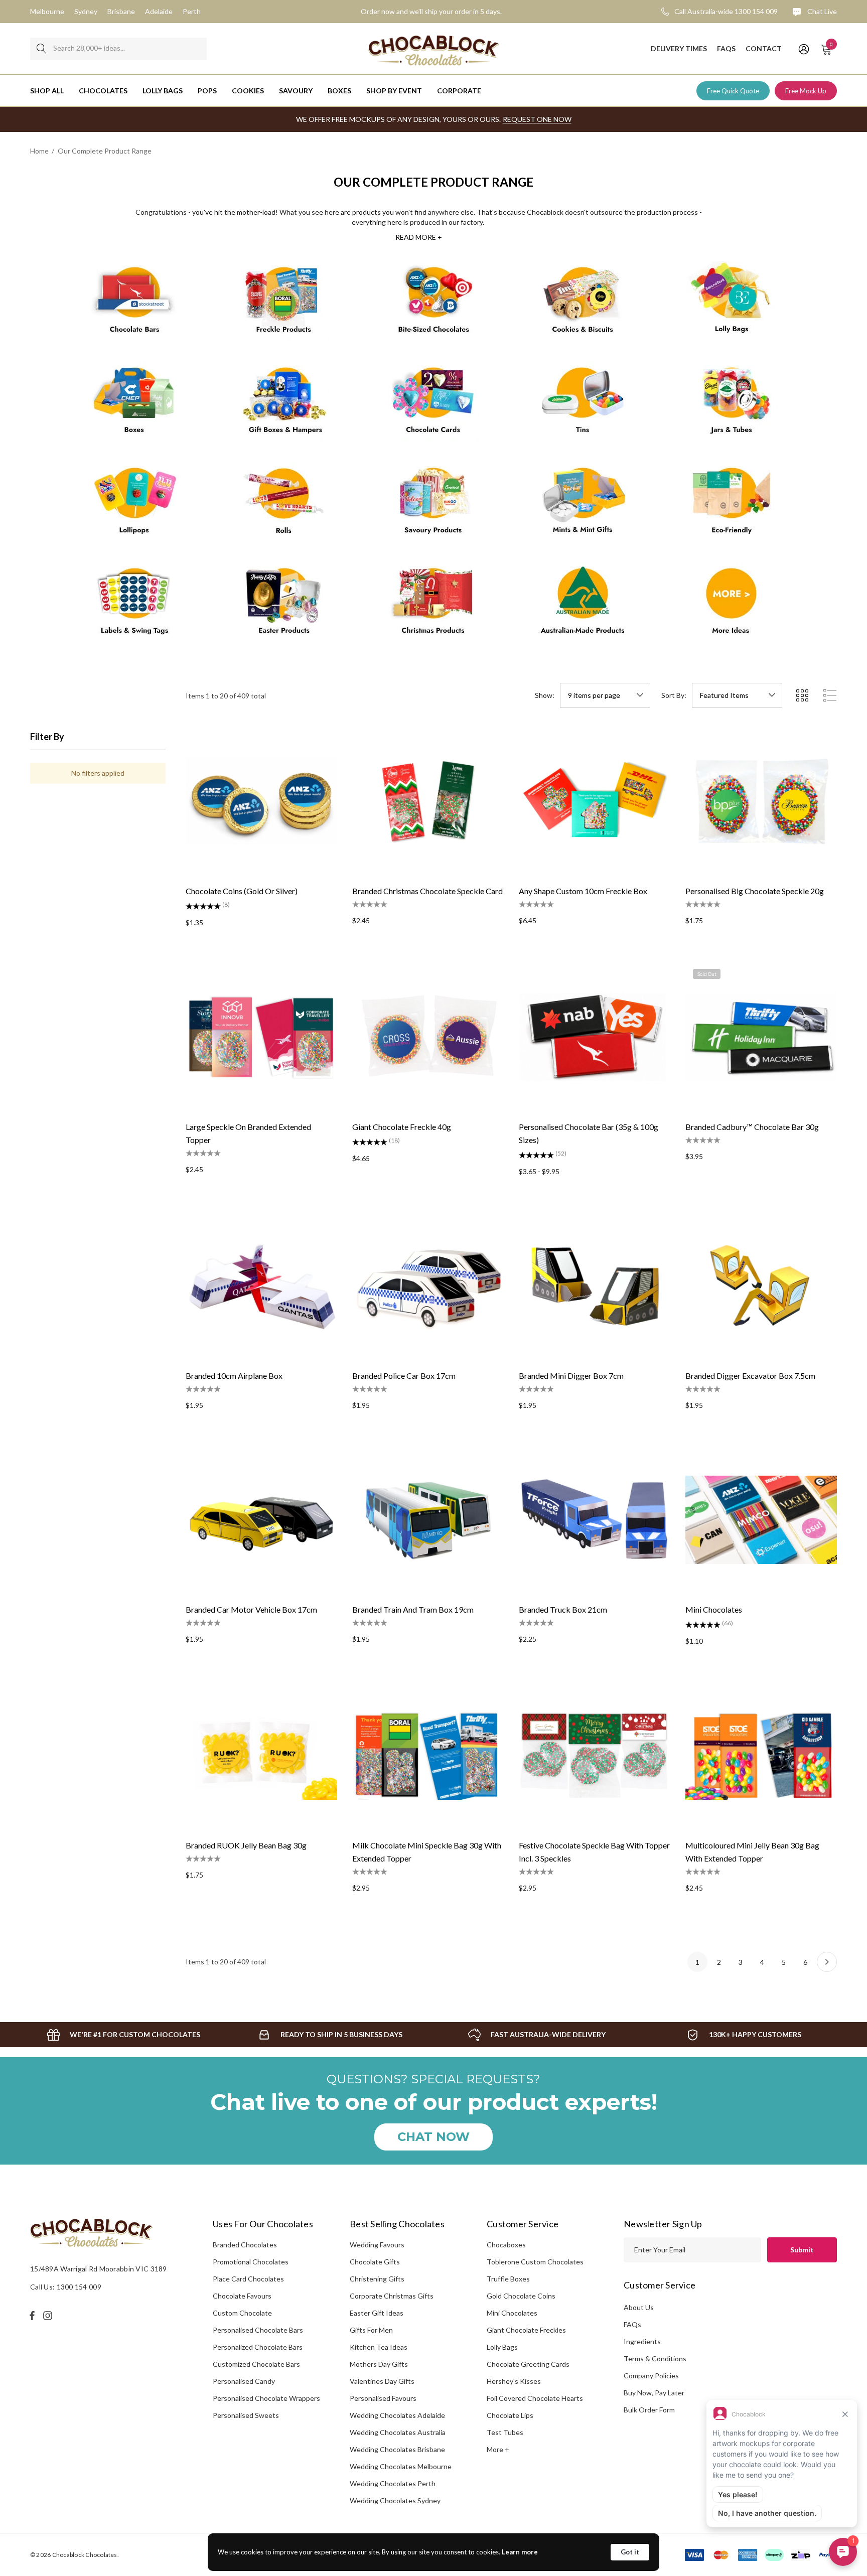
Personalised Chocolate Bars (258, 2330)
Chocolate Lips (510, 2415)
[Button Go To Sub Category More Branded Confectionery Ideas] (732, 605)
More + (498, 2449)
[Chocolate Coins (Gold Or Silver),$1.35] (261, 801)
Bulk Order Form (649, 2410)
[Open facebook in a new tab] (32, 2316)
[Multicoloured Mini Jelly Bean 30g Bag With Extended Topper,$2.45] (761, 1756)
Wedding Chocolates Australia (398, 2432)
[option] (123, 2035)
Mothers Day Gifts (379, 2364)
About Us (639, 2307)
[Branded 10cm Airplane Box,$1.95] (261, 1286)
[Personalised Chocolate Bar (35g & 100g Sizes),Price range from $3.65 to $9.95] (595, 1037)
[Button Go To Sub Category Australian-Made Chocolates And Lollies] (583, 605)
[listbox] (737, 695)
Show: (545, 695)
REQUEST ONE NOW (537, 119)
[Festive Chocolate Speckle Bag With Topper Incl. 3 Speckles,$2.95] (595, 1756)
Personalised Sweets (246, 2415)
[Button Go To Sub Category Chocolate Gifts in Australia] (284, 404)
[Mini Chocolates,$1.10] (761, 1520)
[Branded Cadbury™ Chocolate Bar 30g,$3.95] (761, 1037)
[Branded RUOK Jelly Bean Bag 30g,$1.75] (261, 1756)
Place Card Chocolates (248, 2279)
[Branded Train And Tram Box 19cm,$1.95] (428, 1520)
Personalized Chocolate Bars (258, 2347)
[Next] (827, 1962)
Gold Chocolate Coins (521, 2296)
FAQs (632, 2324)
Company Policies (651, 2376)
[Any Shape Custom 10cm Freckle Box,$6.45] (595, 801)
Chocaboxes (506, 2245)
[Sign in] (803, 49)
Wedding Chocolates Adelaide (397, 2415)
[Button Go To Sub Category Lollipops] (135, 505)
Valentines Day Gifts (382, 2381)
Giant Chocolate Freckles (526, 2330)
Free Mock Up (806, 91)
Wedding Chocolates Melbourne (401, 2466)
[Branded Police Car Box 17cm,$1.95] (428, 1286)
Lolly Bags (502, 2347)
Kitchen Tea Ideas (379, 2347)
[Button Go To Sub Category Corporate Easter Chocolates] (284, 605)
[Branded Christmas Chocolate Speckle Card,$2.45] (428, 801)
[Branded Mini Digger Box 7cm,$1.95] (595, 1286)
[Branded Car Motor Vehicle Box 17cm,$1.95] (261, 1520)
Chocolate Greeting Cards (528, 2364)
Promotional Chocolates (251, 2262)
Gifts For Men (371, 2330)
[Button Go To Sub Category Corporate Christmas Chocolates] (434, 605)
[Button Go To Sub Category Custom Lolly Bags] (732, 304)
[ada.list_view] (830, 695)
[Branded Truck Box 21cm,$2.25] (595, 1520)
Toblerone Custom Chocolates (535, 2262)
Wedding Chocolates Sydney (395, 2500)
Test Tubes (505, 2432)
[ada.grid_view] (802, 695)
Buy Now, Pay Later (654, 2393)
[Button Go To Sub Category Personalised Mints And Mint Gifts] (583, 505)
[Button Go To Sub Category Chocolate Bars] (135, 304)
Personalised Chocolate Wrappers (266, 2398)
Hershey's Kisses (514, 2381)
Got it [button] (630, 2552)
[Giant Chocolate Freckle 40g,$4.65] (428, 1037)
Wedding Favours (377, 2245)
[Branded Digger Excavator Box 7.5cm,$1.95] (761, 1286)
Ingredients (642, 2341)
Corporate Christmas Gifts (392, 2296)
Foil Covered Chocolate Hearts (535, 2398)
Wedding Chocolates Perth (393, 2483)
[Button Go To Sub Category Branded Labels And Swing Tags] (135, 605)
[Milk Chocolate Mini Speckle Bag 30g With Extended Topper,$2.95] (428, 1756)
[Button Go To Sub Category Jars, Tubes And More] (732, 404)
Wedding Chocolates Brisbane (397, 2449)
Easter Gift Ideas (377, 2313)
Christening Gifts (377, 2279)
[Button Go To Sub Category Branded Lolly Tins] (583, 404)
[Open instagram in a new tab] (49, 2316)
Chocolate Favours (242, 2296)
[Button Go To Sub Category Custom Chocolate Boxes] (135, 404)
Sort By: (674, 695)
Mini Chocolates (512, 2313)
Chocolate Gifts (375, 2262)
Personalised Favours (383, 2398)
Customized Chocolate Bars (256, 2364)
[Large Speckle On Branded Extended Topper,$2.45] (261, 1037)
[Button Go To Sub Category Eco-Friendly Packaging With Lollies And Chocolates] (732, 505)
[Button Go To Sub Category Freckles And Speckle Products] (284, 304)
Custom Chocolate (242, 2313)
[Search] (41, 49)
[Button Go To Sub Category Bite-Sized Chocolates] (434, 304)
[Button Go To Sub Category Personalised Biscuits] (583, 304)
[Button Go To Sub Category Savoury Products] (434, 505)
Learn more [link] (520, 2552)
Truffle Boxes (508, 2279)
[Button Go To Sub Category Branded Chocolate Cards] (434, 404)
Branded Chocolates (245, 2245)
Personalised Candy (244, 2381)
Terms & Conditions (655, 2358)
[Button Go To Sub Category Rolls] (284, 505)
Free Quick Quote (733, 91)
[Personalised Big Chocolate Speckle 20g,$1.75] (761, 801)
